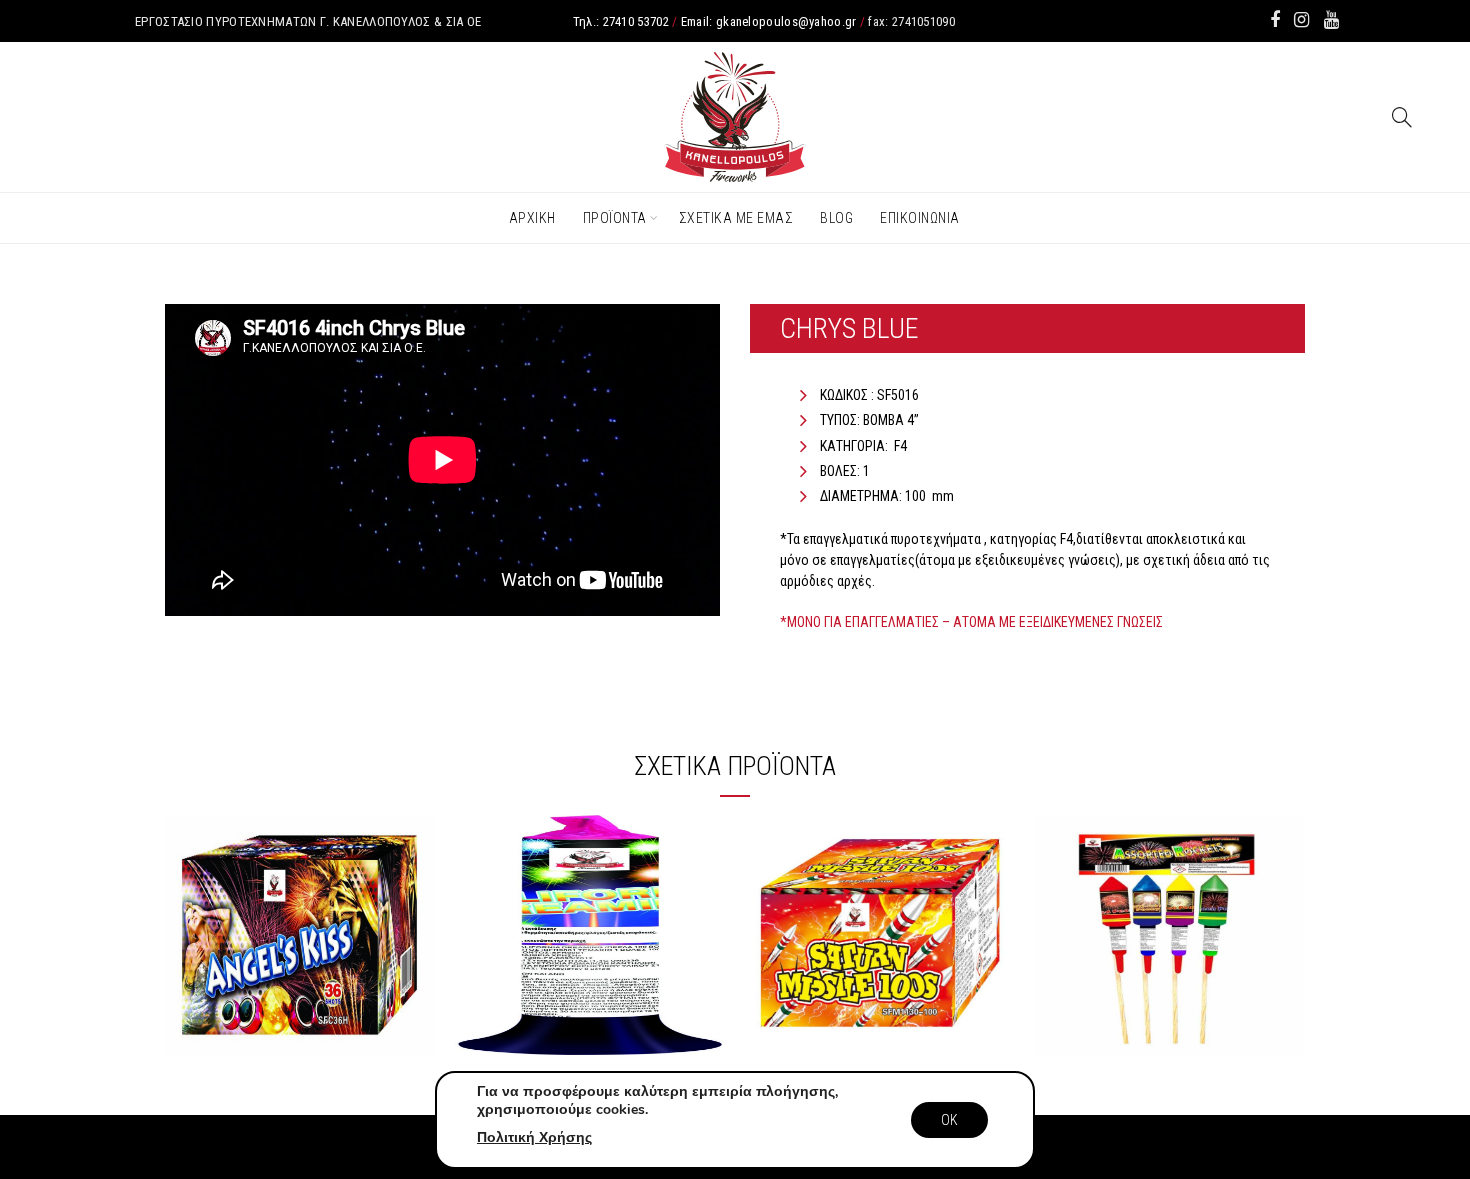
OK (949, 1120)
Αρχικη (532, 218)
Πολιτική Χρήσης (534, 1137)
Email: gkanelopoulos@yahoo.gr (769, 21)
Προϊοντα (615, 218)
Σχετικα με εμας (736, 218)
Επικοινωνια (920, 218)
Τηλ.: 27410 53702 (621, 21)
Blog (836, 218)
